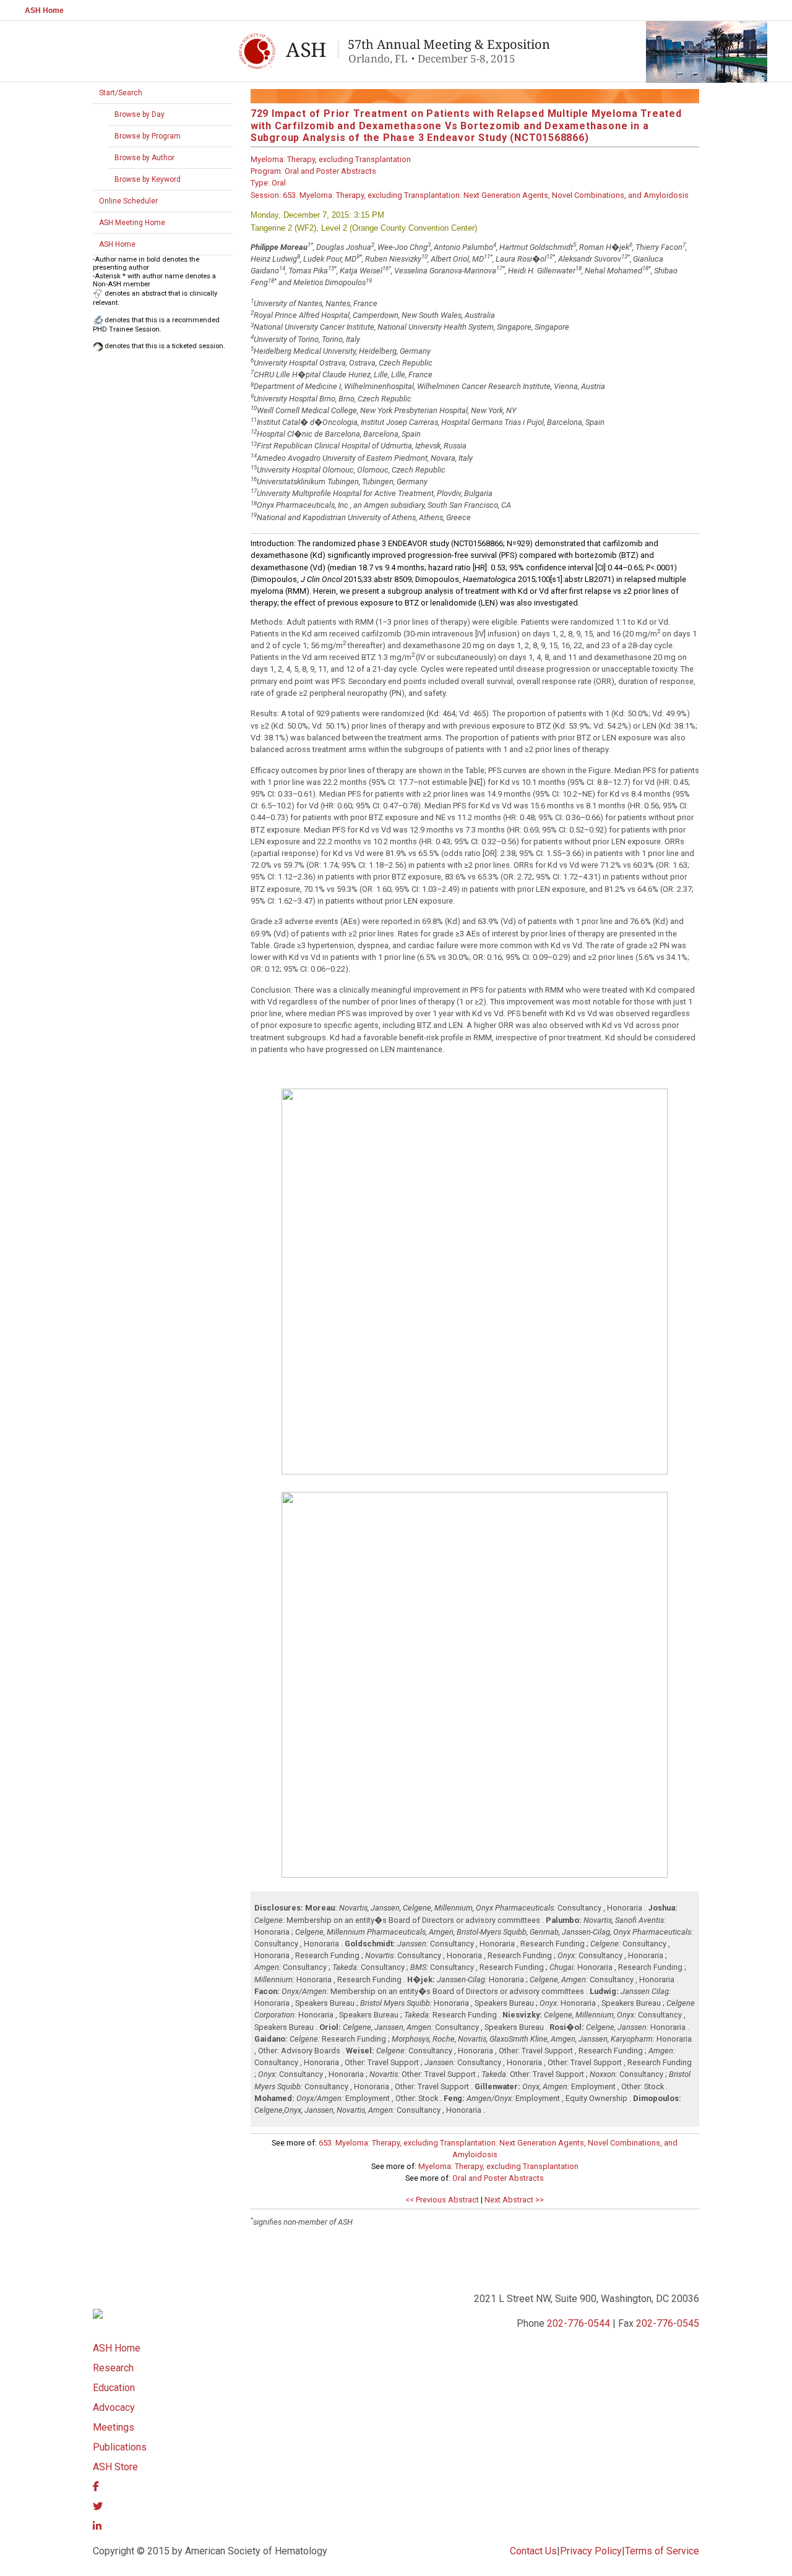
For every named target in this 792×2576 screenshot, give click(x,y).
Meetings (114, 2427)
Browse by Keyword (148, 179)
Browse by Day (140, 114)
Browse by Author (144, 158)
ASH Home (44, 11)
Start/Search (121, 93)
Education (114, 2388)
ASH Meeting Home (132, 223)
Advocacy (114, 2407)
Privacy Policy (591, 2551)
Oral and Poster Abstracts (498, 2178)
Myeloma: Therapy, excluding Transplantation (498, 2166)
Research (113, 2368)
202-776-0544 (579, 2323)
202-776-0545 (668, 2323)
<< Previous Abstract (442, 2200)
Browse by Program (148, 136)
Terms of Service (662, 2551)
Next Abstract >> (514, 2200)
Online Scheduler (128, 201)
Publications (120, 2447)
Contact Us (533, 2551)
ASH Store (115, 2467)
